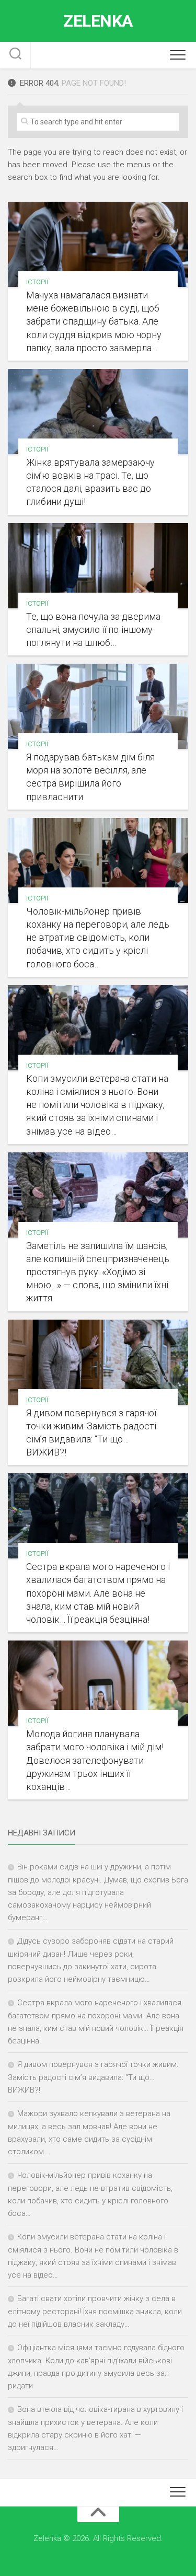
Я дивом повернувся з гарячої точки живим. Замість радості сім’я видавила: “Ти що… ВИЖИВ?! (93, 2077)
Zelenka (98, 21)
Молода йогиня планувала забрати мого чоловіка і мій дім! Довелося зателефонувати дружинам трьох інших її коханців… (95, 1760)
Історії (37, 282)
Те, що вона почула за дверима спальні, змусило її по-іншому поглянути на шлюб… (93, 629)
